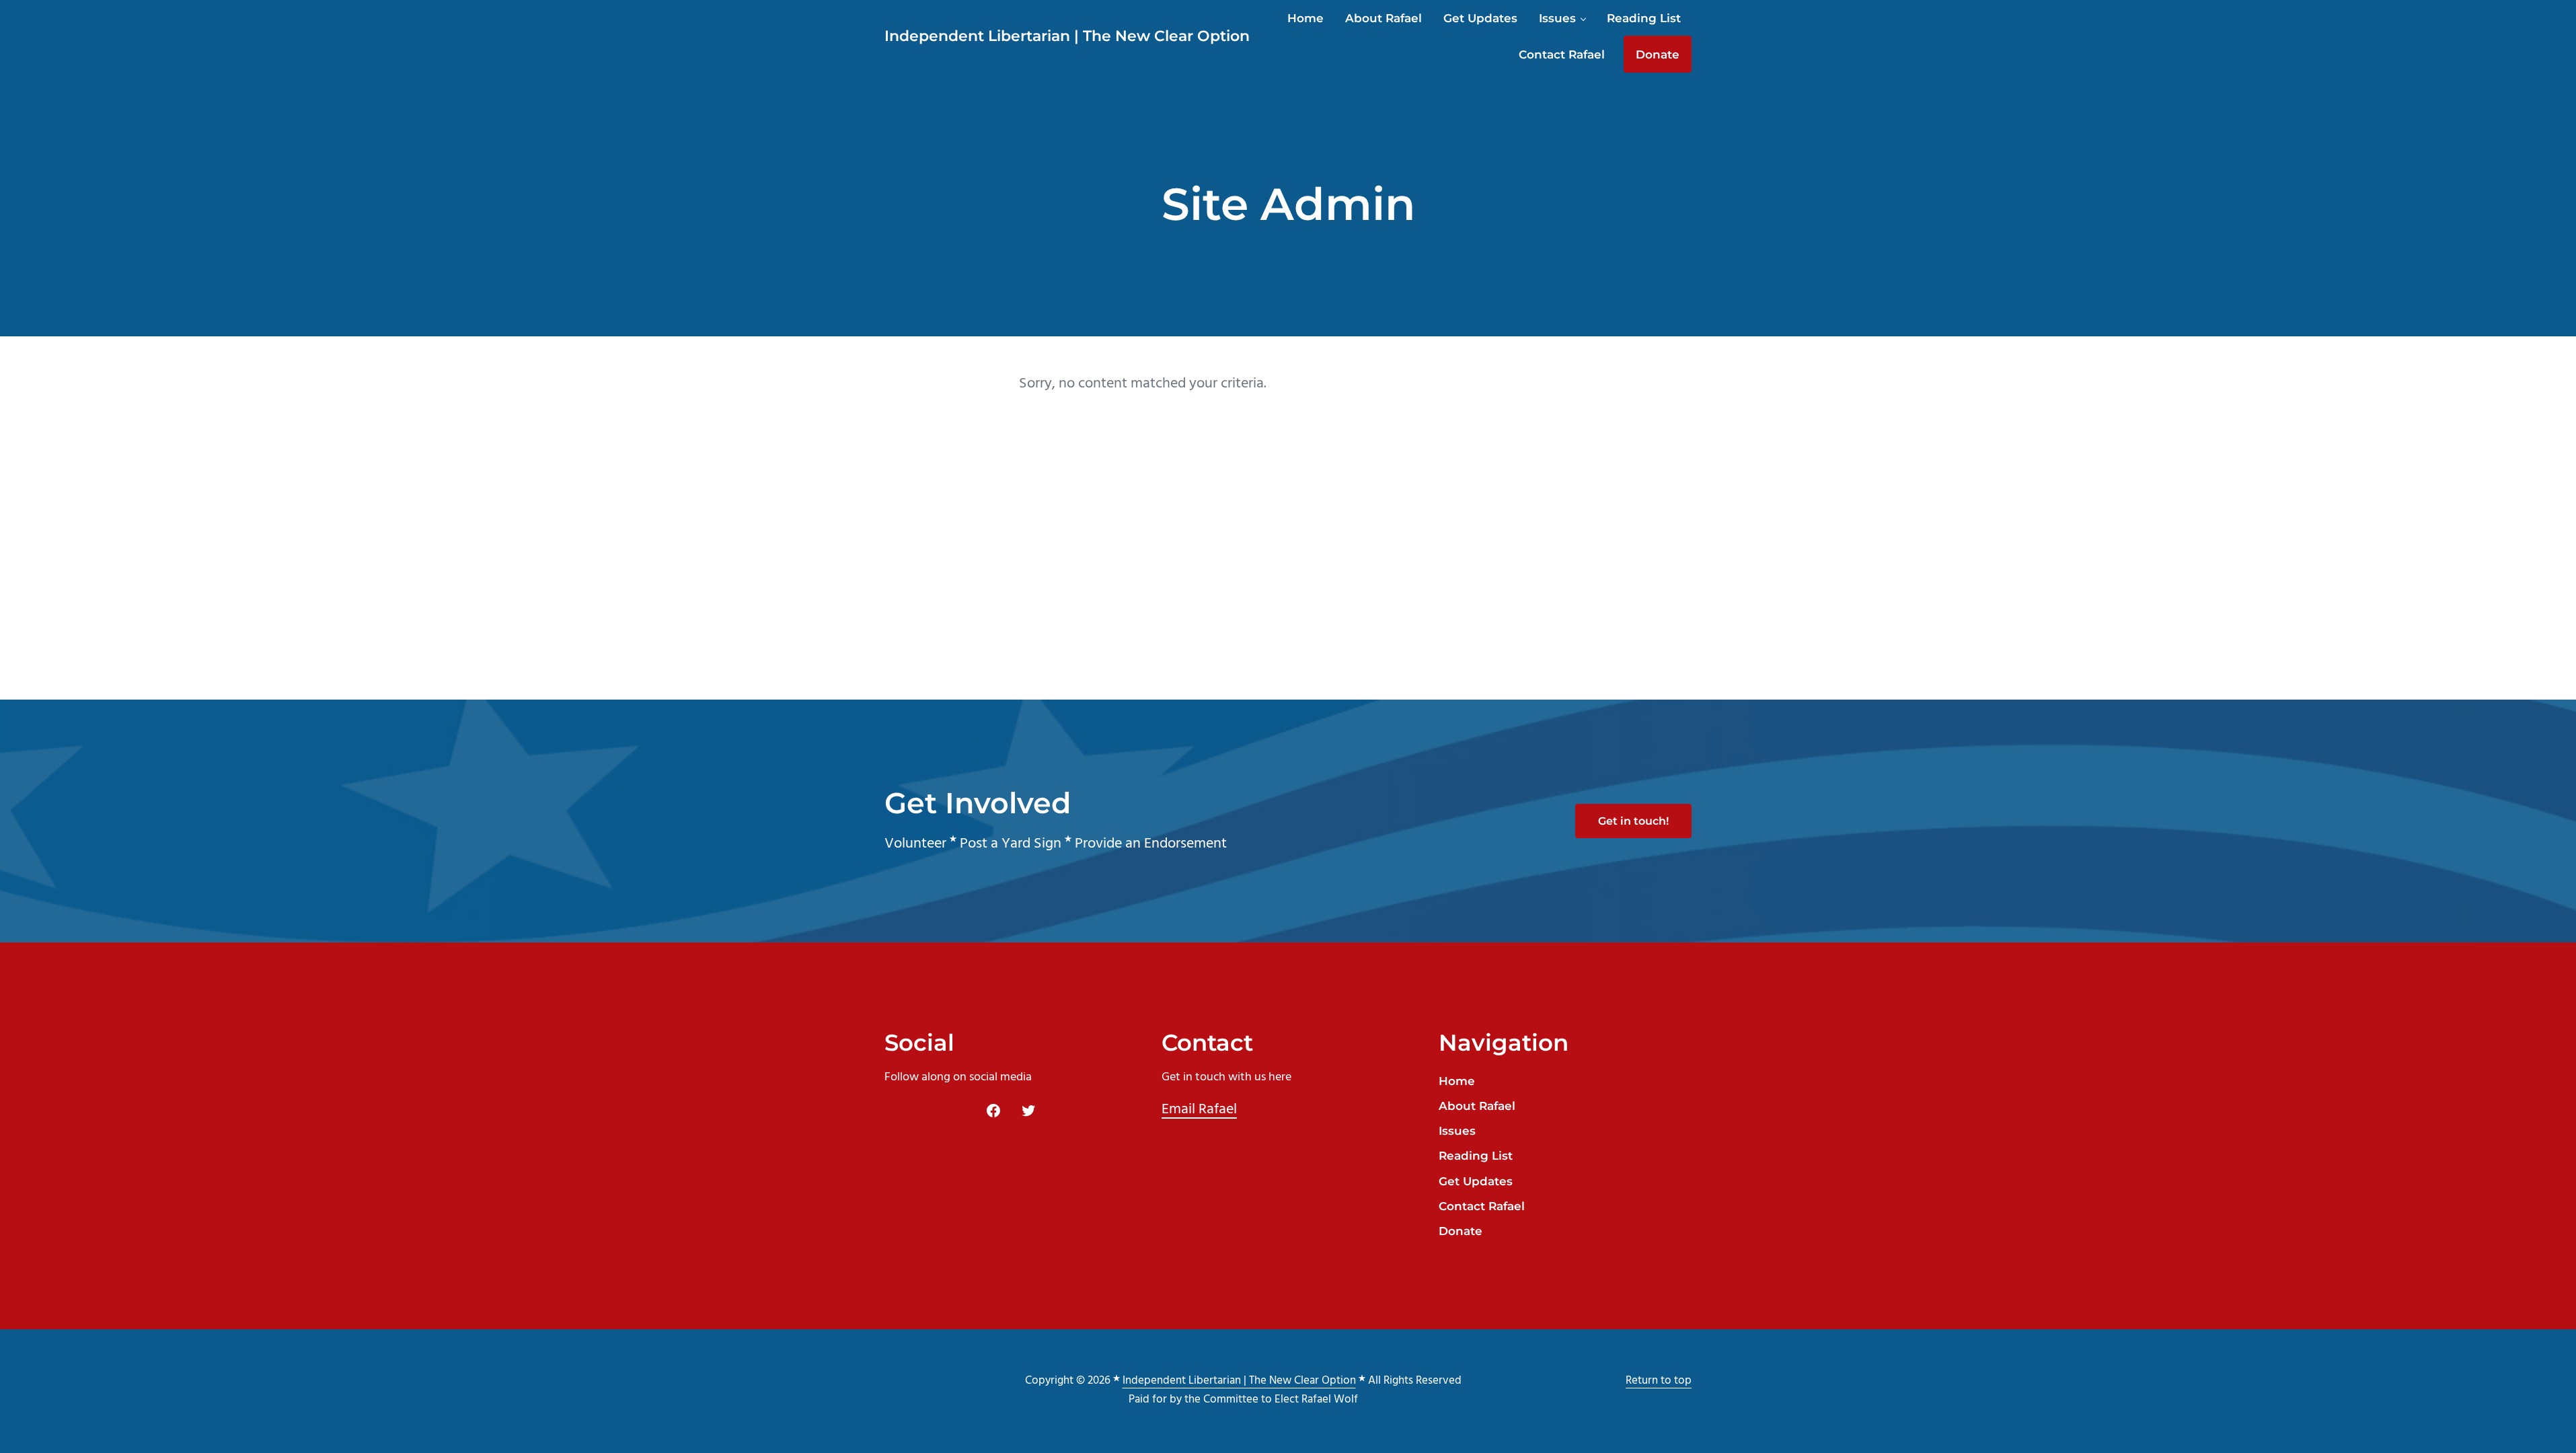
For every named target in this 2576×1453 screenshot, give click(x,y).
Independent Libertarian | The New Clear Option (1067, 36)
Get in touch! (1633, 821)
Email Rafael (1199, 1110)
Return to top (1659, 1381)
